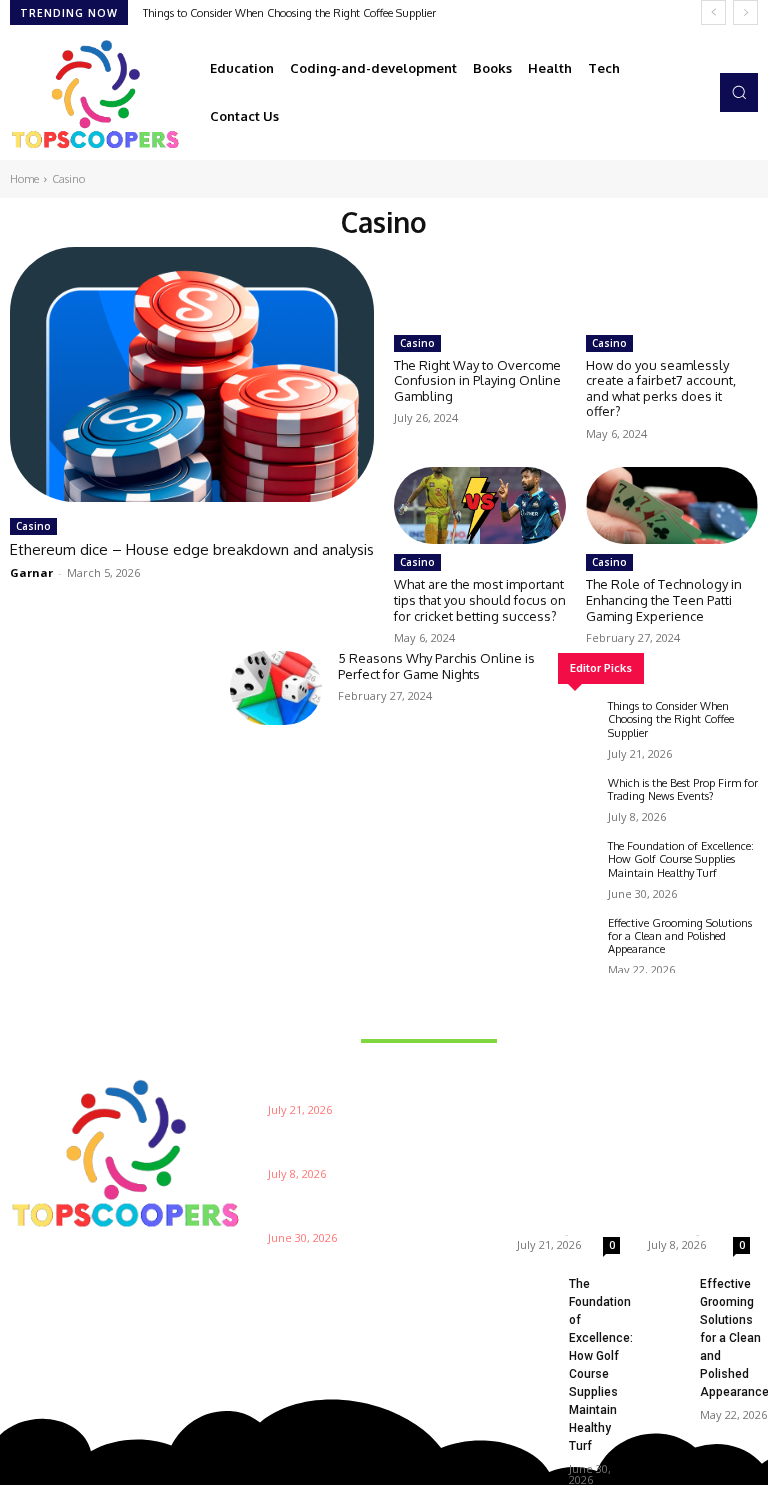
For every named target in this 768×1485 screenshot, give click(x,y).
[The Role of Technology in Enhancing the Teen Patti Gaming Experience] (672, 505)
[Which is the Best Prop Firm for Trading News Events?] (578, 797)
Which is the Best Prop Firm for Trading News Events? (683, 789)
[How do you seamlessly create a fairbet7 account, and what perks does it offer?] (672, 285)
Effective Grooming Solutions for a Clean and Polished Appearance (680, 936)
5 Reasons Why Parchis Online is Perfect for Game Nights (436, 666)
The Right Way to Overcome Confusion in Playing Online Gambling (477, 380)
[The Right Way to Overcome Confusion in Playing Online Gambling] (480, 285)
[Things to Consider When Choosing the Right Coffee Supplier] (578, 720)
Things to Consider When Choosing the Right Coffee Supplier (289, 13)
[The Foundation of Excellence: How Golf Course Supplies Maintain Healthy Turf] (578, 860)
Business (547, 1066)
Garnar (31, 572)
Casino (33, 526)
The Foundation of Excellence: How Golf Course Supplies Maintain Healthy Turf (681, 859)
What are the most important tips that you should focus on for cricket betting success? (480, 599)
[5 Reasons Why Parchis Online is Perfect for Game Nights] (276, 688)
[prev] (713, 12)
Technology (684, 1066)
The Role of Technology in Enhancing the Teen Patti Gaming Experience (664, 599)
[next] (745, 12)
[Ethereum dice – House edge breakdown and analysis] (192, 374)
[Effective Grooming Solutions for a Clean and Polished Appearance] (578, 937)
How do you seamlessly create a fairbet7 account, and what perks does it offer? (661, 388)
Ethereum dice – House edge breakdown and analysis (192, 549)
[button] (739, 92)
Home (24, 179)
